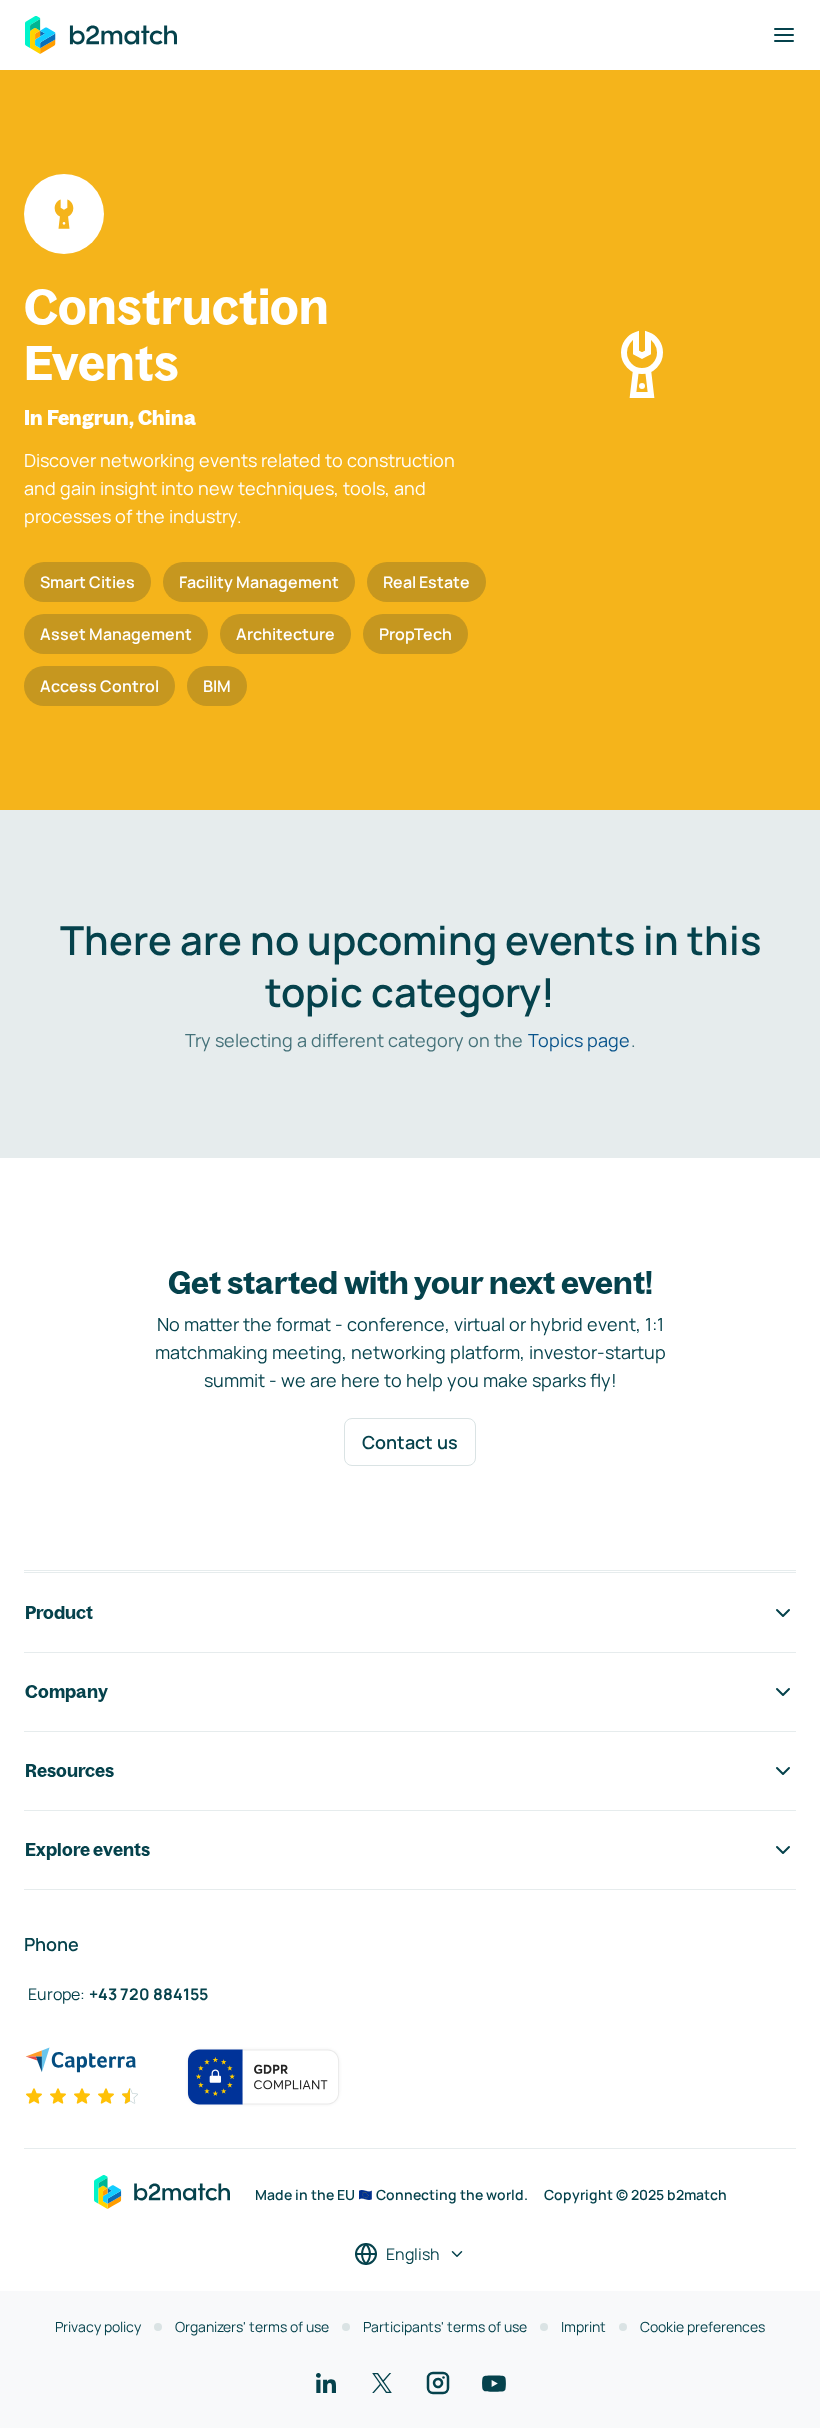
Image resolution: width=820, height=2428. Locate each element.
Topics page (579, 1040)
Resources (69, 1770)
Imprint (583, 2326)
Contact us (410, 1442)
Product (59, 1612)
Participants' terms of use (445, 2326)
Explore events (87, 1849)
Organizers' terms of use (252, 2326)
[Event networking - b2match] (101, 35)
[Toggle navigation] (784, 35)
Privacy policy (98, 2326)
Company (66, 1691)
